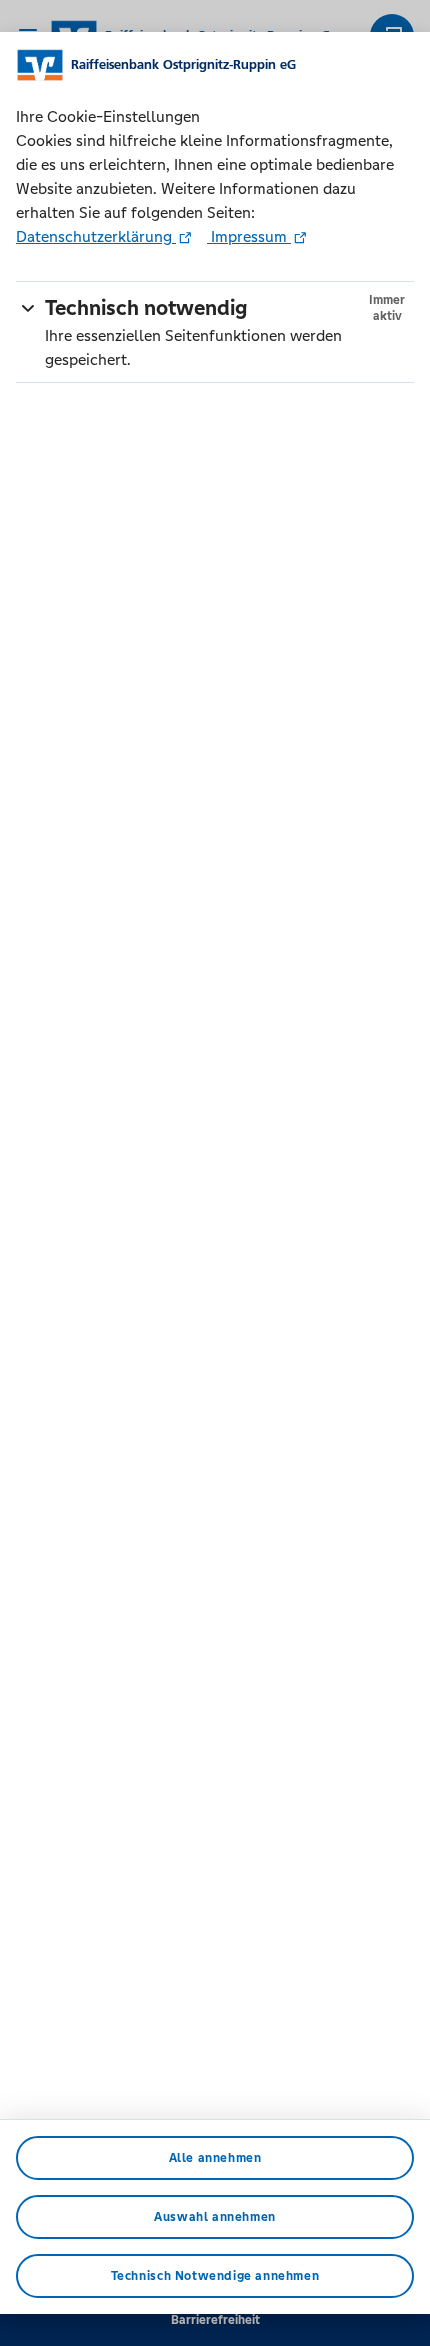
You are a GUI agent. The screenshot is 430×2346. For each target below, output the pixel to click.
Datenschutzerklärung (96, 236)
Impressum (249, 236)
